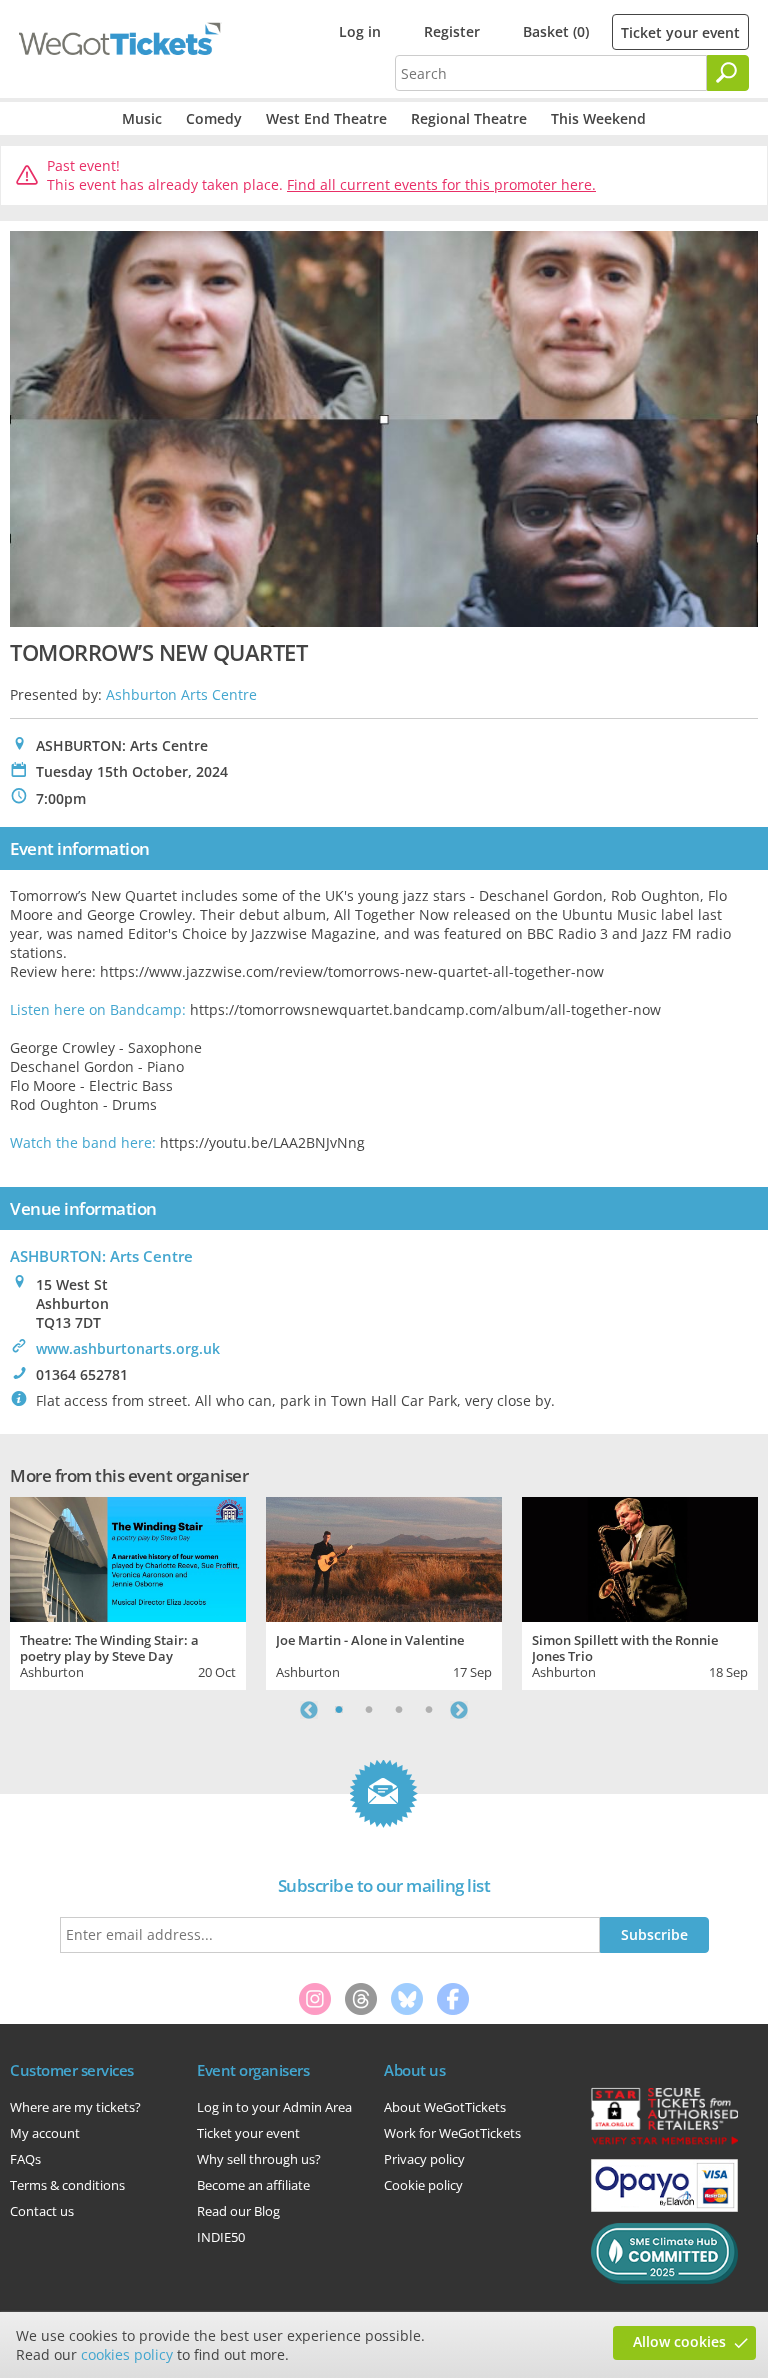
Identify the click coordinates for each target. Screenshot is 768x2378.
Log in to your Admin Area (274, 2107)
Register (452, 31)
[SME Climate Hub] (664, 2279)
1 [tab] (339, 1710)
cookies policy (127, 2354)
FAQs (25, 2159)
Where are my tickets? (75, 2107)
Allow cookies (679, 2341)
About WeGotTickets (445, 2107)
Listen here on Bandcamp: (98, 1009)
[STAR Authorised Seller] (664, 2143)
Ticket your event (680, 32)
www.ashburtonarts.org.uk (128, 1348)
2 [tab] (369, 1710)
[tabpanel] (128, 1591)
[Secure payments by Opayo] (664, 2207)
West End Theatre (326, 118)
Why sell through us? (259, 2159)
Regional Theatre (469, 118)
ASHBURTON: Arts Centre (101, 1256)
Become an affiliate (253, 2185)
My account (45, 2133)
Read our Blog (238, 2211)
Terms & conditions (67, 2185)
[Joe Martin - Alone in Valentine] (384, 1557)
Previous (309, 1710)
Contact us (42, 2211)
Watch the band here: (83, 1142)
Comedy (214, 118)
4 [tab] (429, 1710)
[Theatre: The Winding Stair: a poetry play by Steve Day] (128, 1557)
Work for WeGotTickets (452, 2133)
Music (142, 118)
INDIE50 (221, 2237)
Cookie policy (423, 2185)
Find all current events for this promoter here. (441, 184)
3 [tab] (399, 1710)
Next (459, 1710)
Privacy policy (424, 2159)
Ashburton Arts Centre (181, 694)
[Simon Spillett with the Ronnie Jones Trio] (640, 1557)
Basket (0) (556, 31)
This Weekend (598, 118)
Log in (360, 31)
